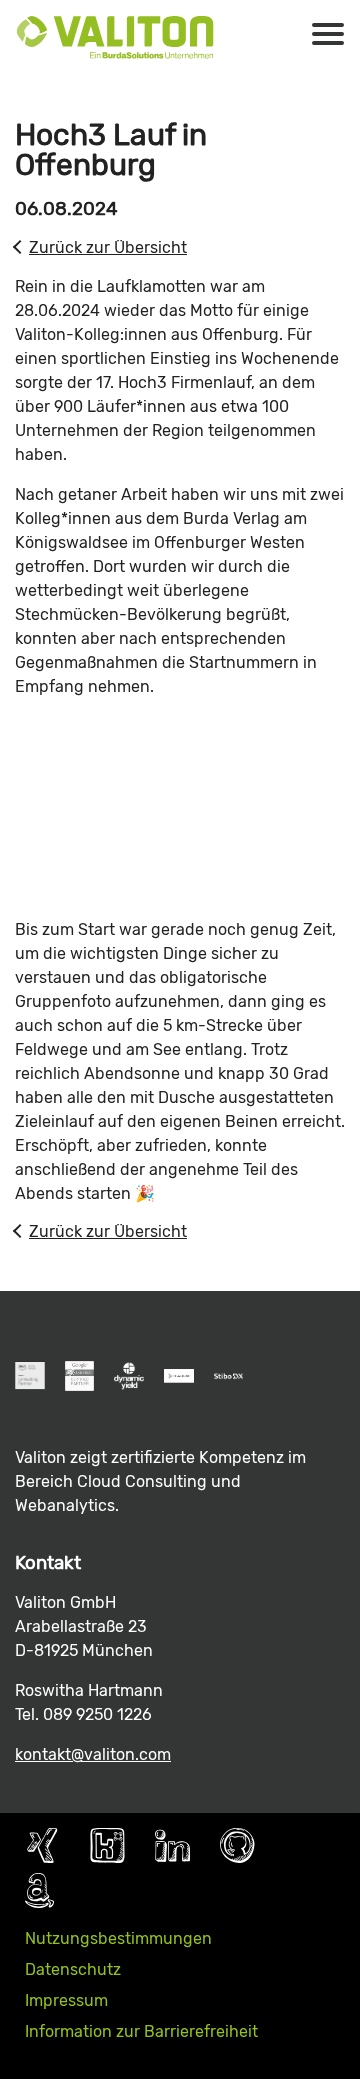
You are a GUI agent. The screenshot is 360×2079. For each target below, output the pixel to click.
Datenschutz (73, 1969)
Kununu (107, 1845)
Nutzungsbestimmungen (118, 1938)
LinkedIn (172, 1845)
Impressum (66, 2000)
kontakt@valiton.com (93, 1754)
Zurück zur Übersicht (108, 247)
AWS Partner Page (39, 1890)
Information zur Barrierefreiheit (141, 2031)
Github (237, 1845)
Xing (42, 1845)
